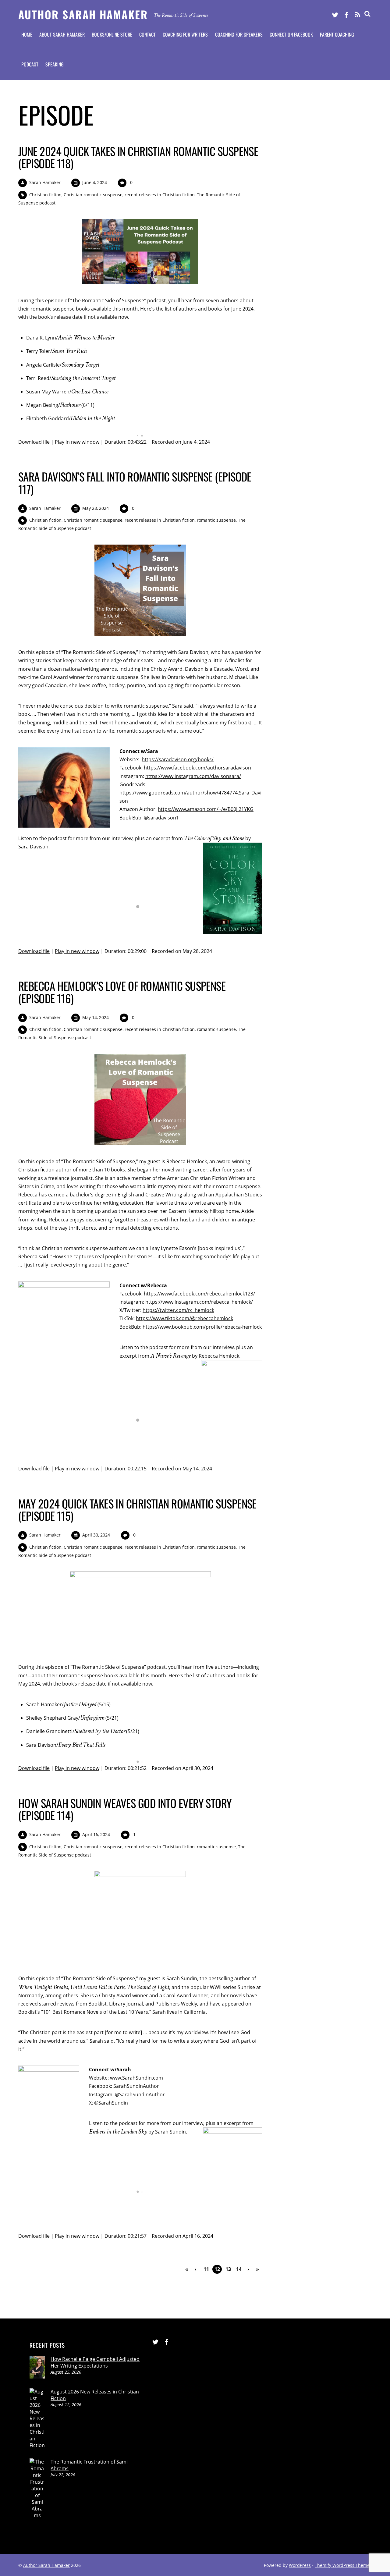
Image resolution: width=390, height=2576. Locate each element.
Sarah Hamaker (45, 182)
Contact (147, 34)
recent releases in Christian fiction (160, 195)
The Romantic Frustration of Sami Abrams (89, 2465)
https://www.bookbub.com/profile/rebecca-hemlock (202, 1327)
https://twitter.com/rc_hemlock (178, 1310)
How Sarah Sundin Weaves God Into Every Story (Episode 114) (125, 1809)
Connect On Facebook (291, 34)
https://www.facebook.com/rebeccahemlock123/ (199, 1294)
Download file (34, 442)
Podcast (30, 64)
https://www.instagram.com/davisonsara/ (193, 776)
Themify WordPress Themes (343, 2565)
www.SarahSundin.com (136, 2078)
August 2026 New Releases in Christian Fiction (95, 2395)
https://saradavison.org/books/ (178, 759)
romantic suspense (216, 520)
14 (239, 2269)
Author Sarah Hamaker (46, 2565)
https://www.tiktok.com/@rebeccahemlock (184, 1318)
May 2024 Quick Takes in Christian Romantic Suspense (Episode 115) (137, 1510)
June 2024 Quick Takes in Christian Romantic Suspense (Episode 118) (138, 157)
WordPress (300, 2565)
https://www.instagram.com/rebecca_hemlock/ (199, 1302)
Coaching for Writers (185, 34)
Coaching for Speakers (239, 34)
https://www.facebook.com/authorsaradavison (197, 768)
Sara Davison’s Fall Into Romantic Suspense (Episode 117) (135, 483)
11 (206, 2269)
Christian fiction (45, 195)
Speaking (55, 64)
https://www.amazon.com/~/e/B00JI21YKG (206, 809)
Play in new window (77, 442)
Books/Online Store (112, 34)
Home (27, 34)
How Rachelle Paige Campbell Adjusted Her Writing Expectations (95, 2362)
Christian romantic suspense (93, 195)
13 (228, 2269)
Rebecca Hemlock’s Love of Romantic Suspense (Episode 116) (122, 992)
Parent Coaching (337, 34)
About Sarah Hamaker (62, 34)
